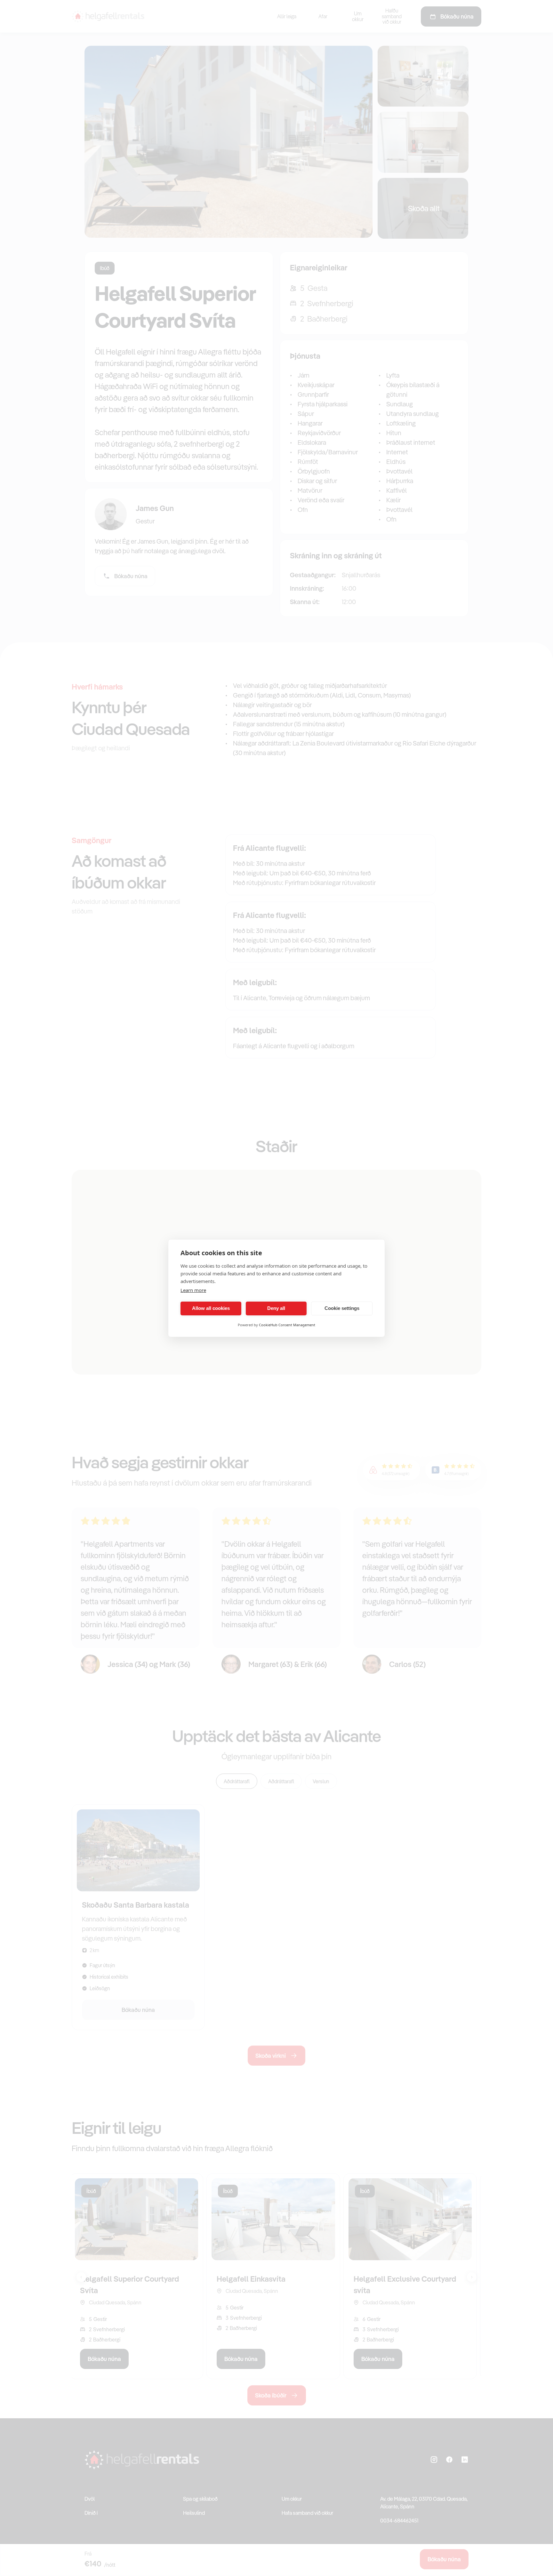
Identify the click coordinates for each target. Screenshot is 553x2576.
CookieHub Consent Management (287, 1325)
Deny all (276, 1308)
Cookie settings (342, 1308)
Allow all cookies (211, 1308)
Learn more (193, 1290)
